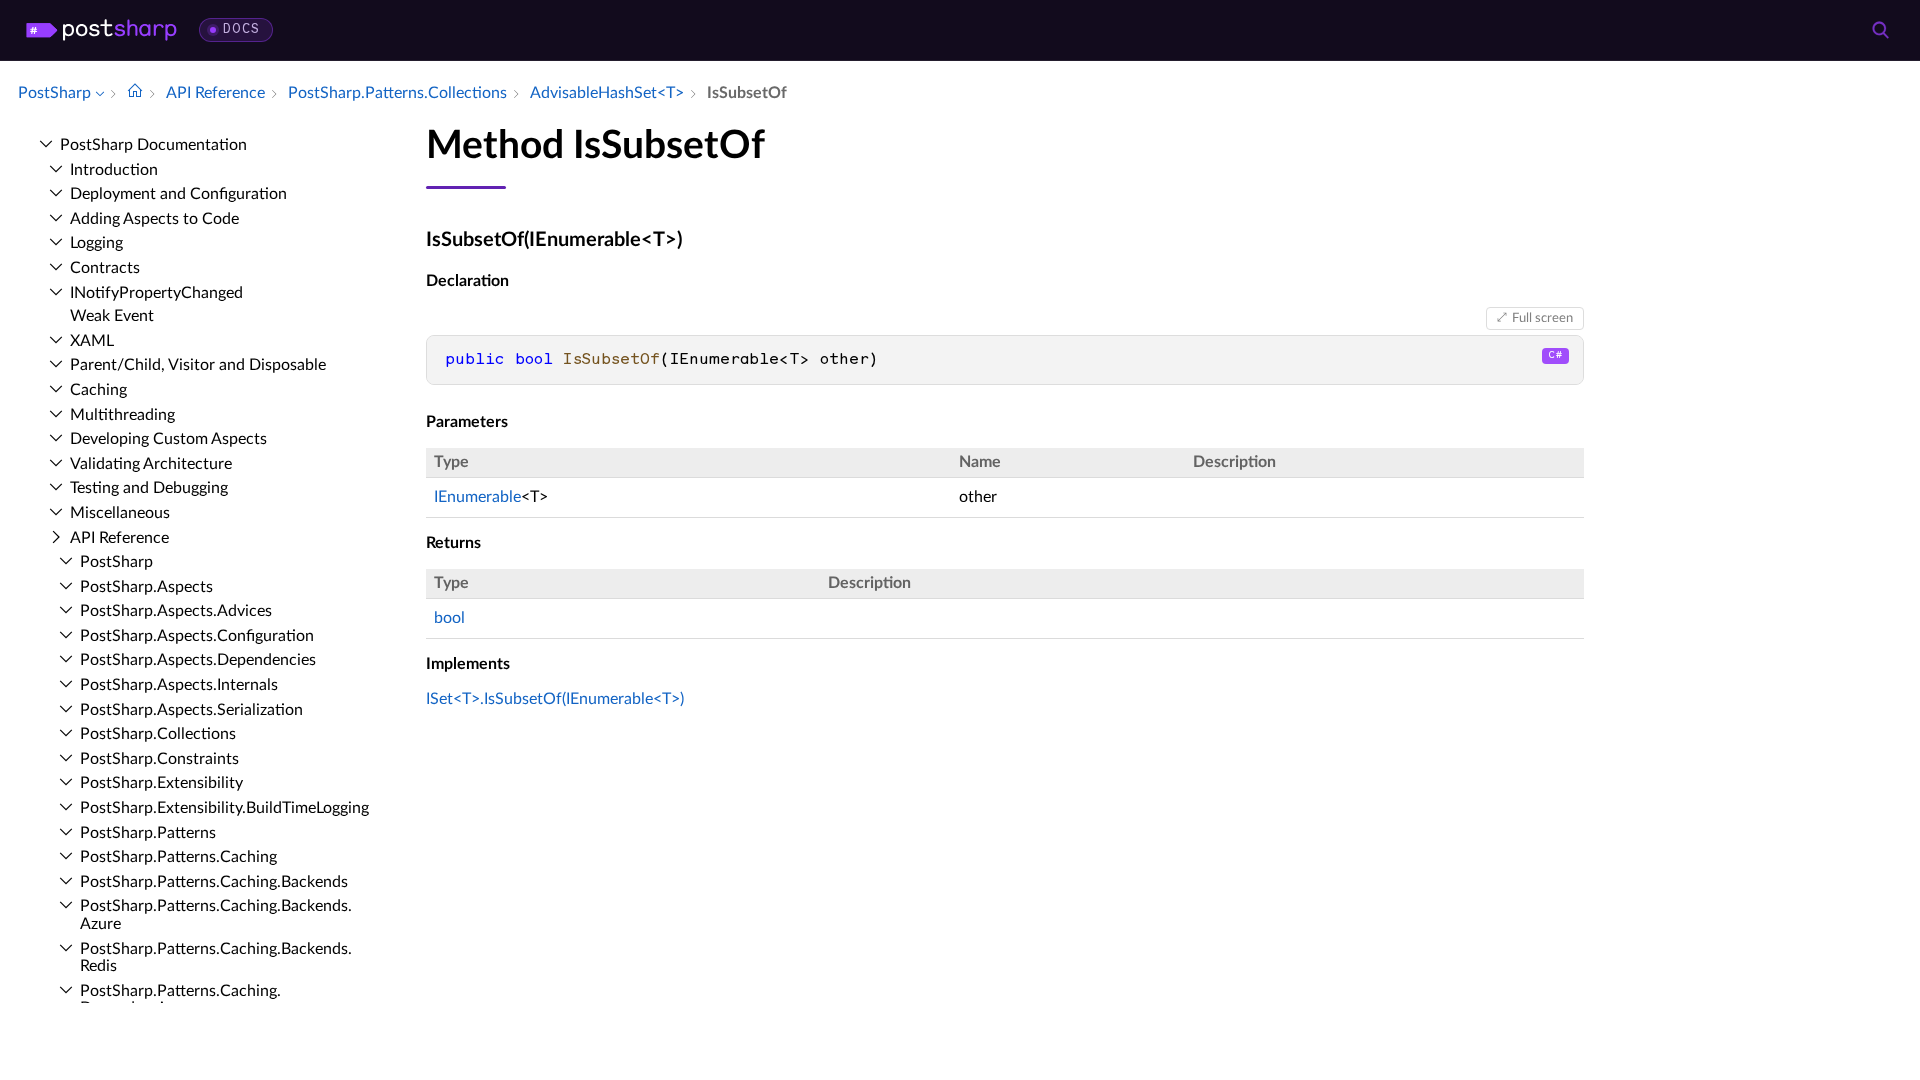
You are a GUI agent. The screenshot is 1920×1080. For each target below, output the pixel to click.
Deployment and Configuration (178, 194)
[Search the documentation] (1880, 30)
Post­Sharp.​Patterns (148, 833)
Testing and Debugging (149, 488)
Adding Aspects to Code (154, 219)
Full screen (1542, 318)
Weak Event (112, 316)
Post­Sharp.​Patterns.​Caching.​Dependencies (180, 1000)
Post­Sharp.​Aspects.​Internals (179, 685)
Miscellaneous (120, 513)
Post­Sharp (116, 562)
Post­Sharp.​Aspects (146, 587)
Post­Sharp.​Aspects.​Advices (176, 611)
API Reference (119, 538)
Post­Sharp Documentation (153, 145)
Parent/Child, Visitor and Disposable (198, 365)
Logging (96, 243)
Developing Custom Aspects (168, 439)
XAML (92, 341)
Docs (241, 29)
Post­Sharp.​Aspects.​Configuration (197, 636)
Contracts (105, 268)
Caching (98, 390)
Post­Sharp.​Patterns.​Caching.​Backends (214, 882)
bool (449, 618)
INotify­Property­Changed (156, 293)
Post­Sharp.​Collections (158, 734)
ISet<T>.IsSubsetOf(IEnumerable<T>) (555, 699)
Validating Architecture (151, 464)
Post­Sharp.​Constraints (159, 759)
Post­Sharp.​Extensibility (161, 783)
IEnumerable (477, 497)
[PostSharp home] (101, 30)
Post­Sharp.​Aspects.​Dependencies (198, 660)
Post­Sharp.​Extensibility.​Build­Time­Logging (224, 808)
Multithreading (122, 415)
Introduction (114, 170)
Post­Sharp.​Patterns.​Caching (178, 857)
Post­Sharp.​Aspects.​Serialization (191, 710)
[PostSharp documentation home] (135, 93)
